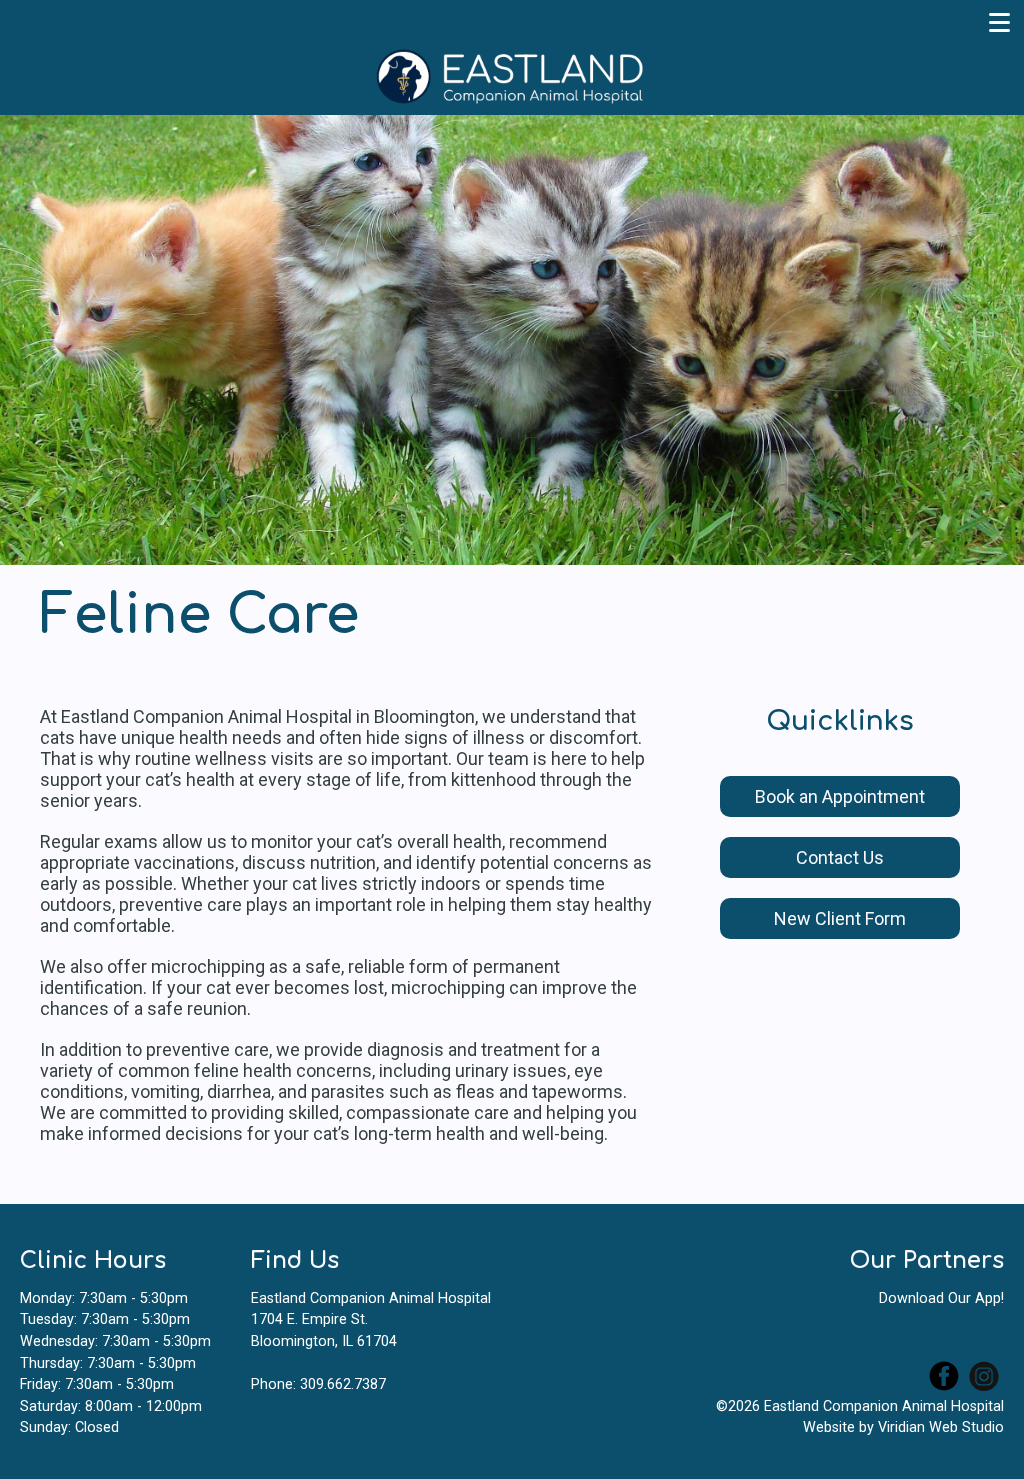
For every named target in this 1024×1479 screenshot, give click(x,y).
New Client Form (840, 918)
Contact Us (840, 857)
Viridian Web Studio (941, 1427)
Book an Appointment (840, 796)
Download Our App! (941, 1298)
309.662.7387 (343, 1384)
